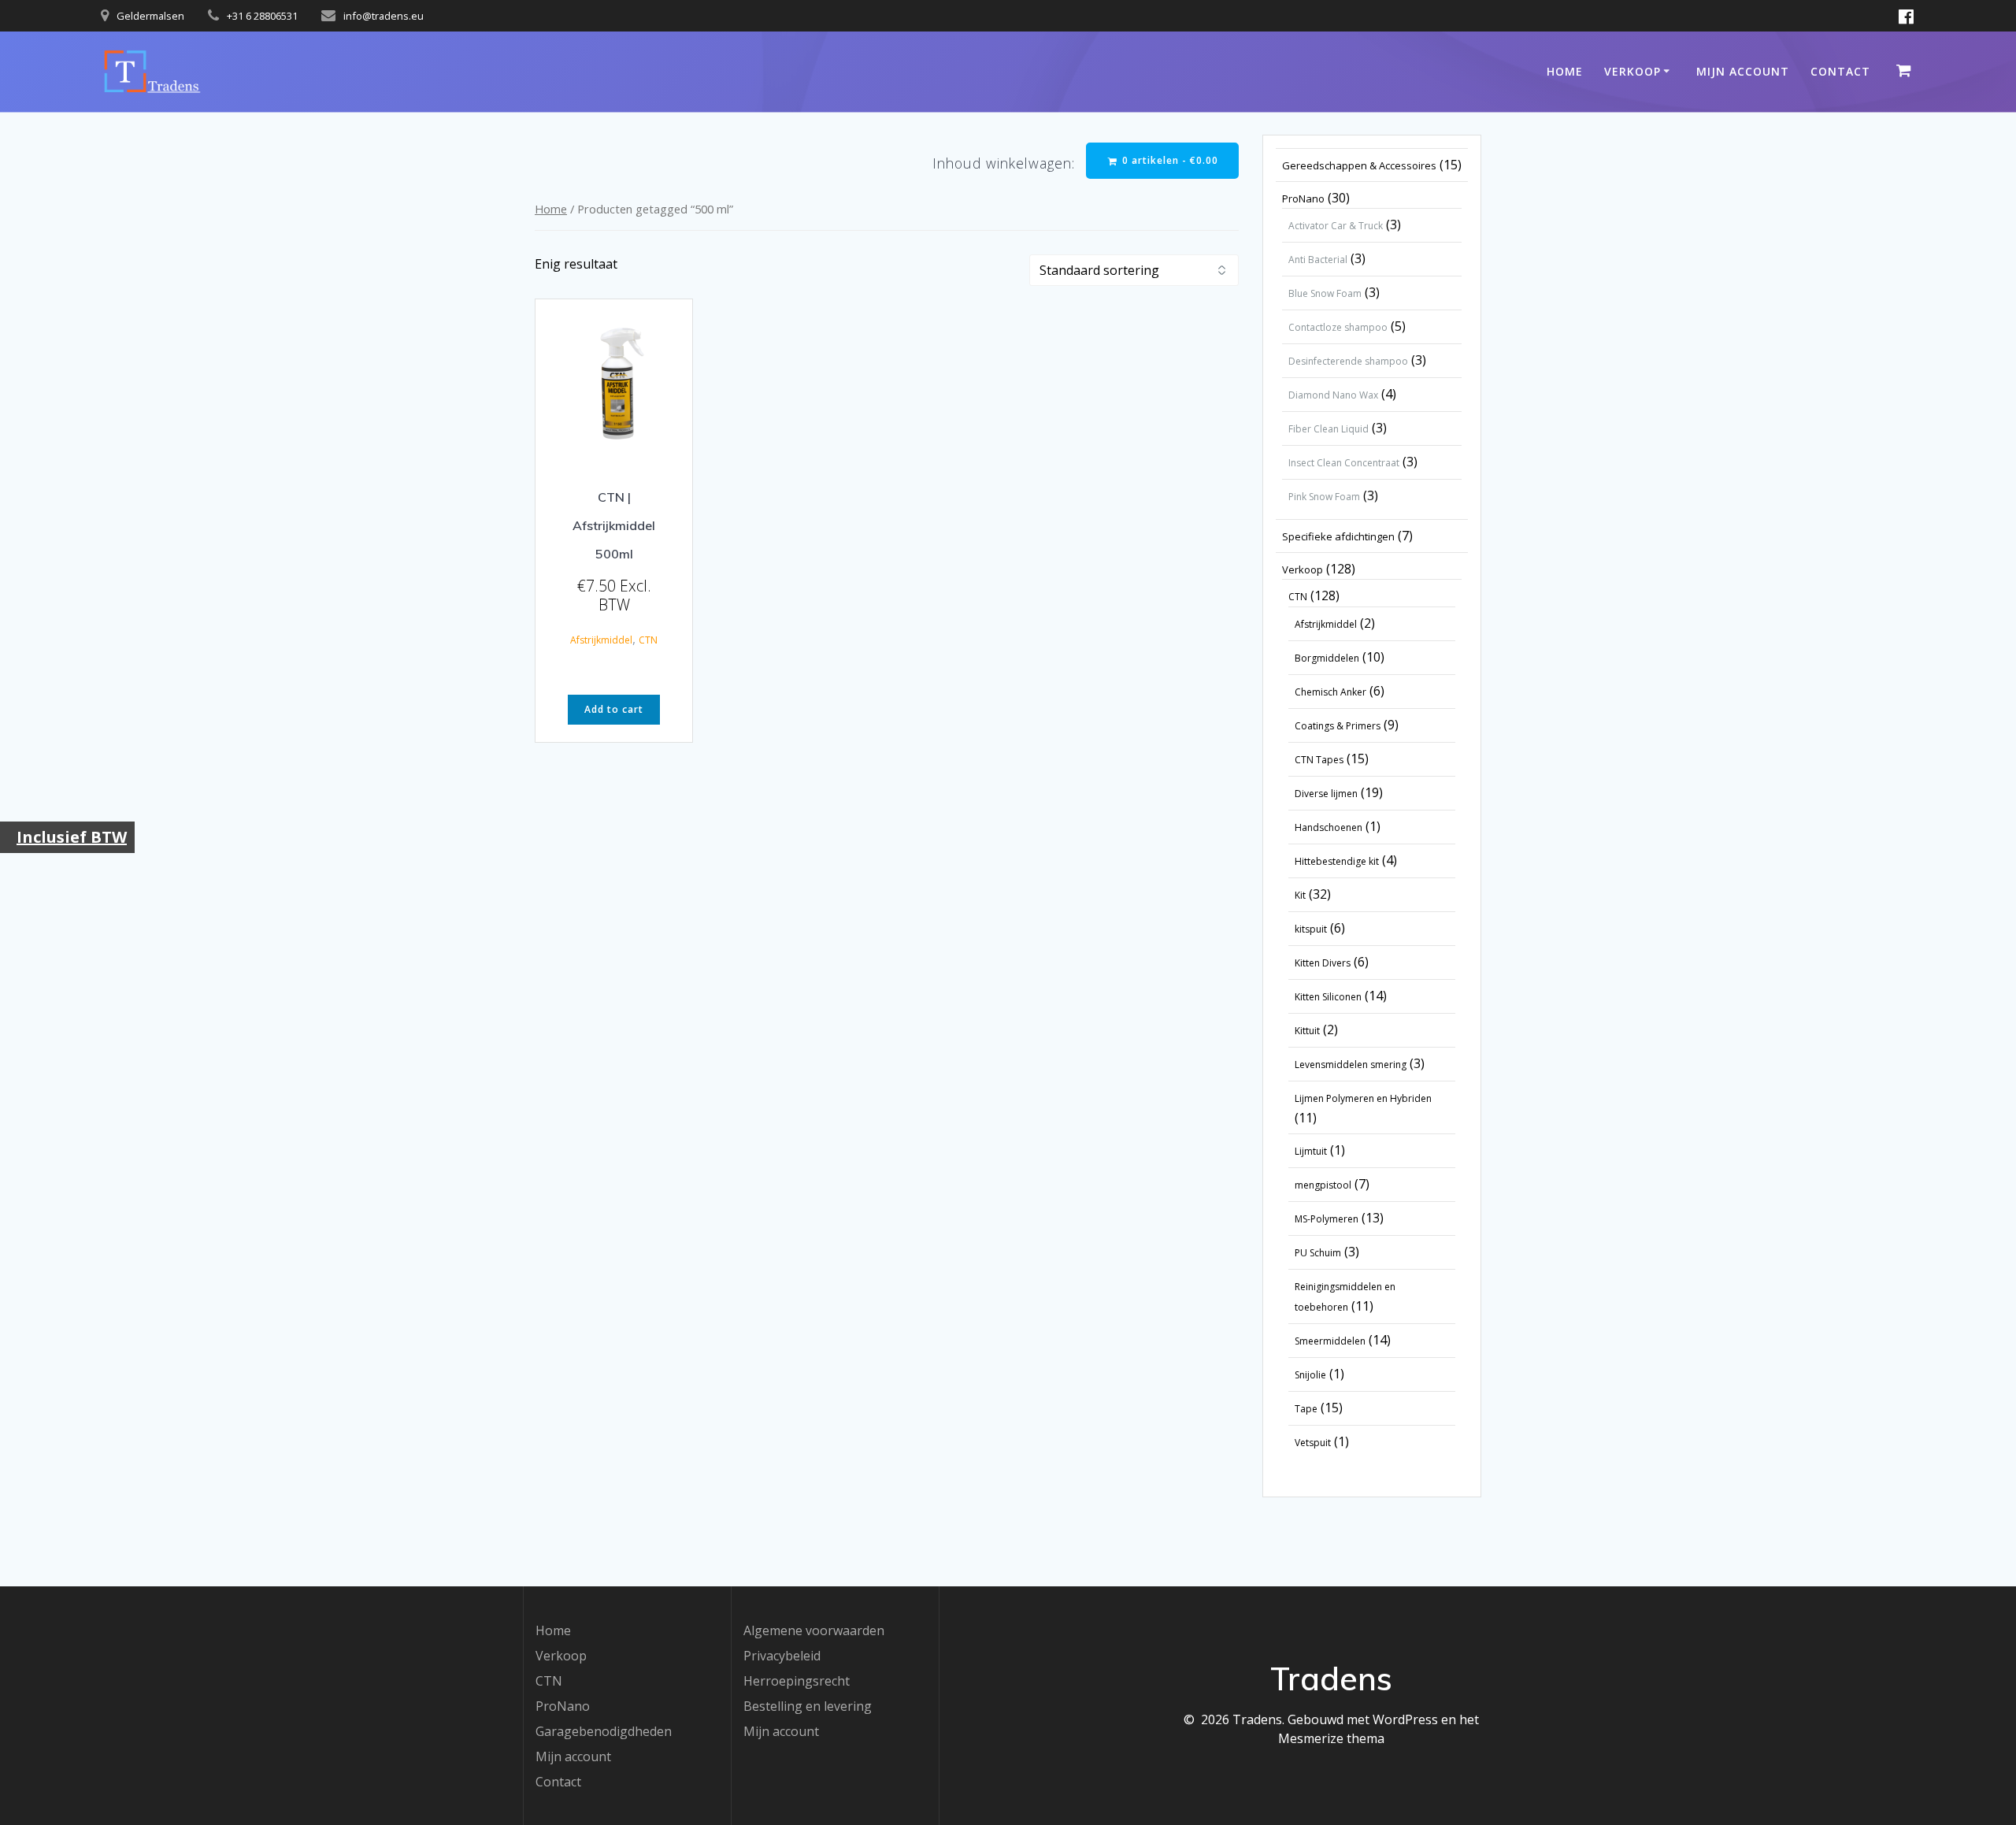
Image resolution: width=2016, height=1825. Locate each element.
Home (1565, 71)
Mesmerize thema (1331, 1738)
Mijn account (1743, 71)
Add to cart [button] (614, 709)
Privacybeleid (782, 1656)
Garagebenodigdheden (604, 1731)
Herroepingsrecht (797, 1681)
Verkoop (1632, 71)
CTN (648, 640)
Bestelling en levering (808, 1706)
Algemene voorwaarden (814, 1630)
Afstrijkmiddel (601, 640)
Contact (1840, 71)
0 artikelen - (1169, 160)
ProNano (563, 1706)
